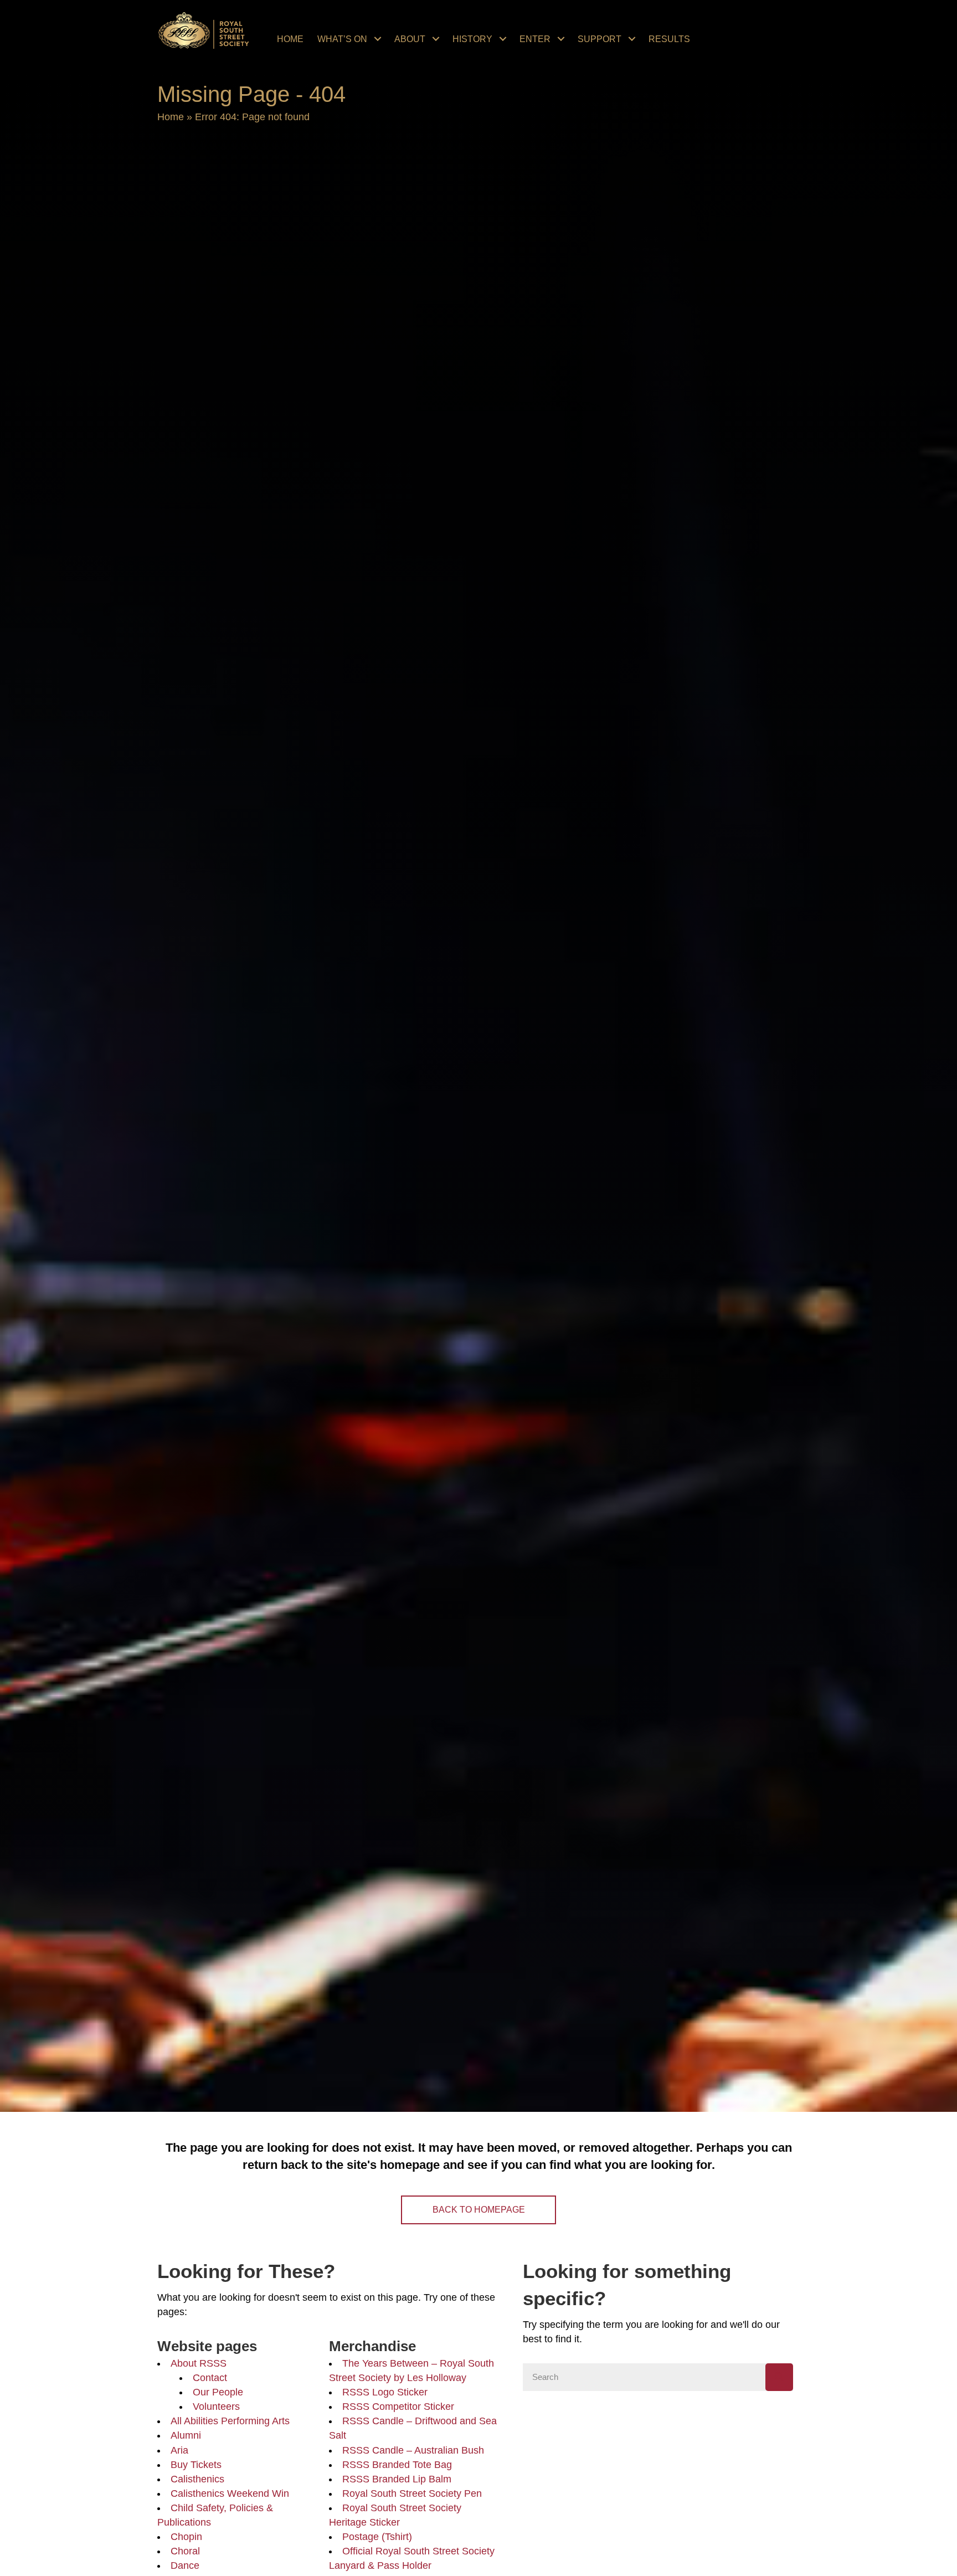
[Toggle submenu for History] (503, 39)
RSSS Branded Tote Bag (397, 2465)
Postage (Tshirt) (377, 2537)
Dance (185, 2565)
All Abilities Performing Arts (230, 2421)
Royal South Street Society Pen (412, 2493)
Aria (179, 2450)
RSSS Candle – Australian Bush (413, 2450)
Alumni (186, 2435)
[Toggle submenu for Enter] (561, 39)
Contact (210, 2378)
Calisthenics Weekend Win (230, 2493)
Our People (218, 2392)
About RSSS (199, 2363)
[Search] (779, 2377)
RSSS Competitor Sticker (398, 2407)
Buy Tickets (196, 2465)
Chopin (186, 2537)
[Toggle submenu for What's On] (378, 39)
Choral (185, 2551)
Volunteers (216, 2407)
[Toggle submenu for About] (436, 39)
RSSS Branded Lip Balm (397, 2479)
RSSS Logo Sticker (385, 2392)
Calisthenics (197, 2479)
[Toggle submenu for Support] (632, 39)
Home (171, 117)
